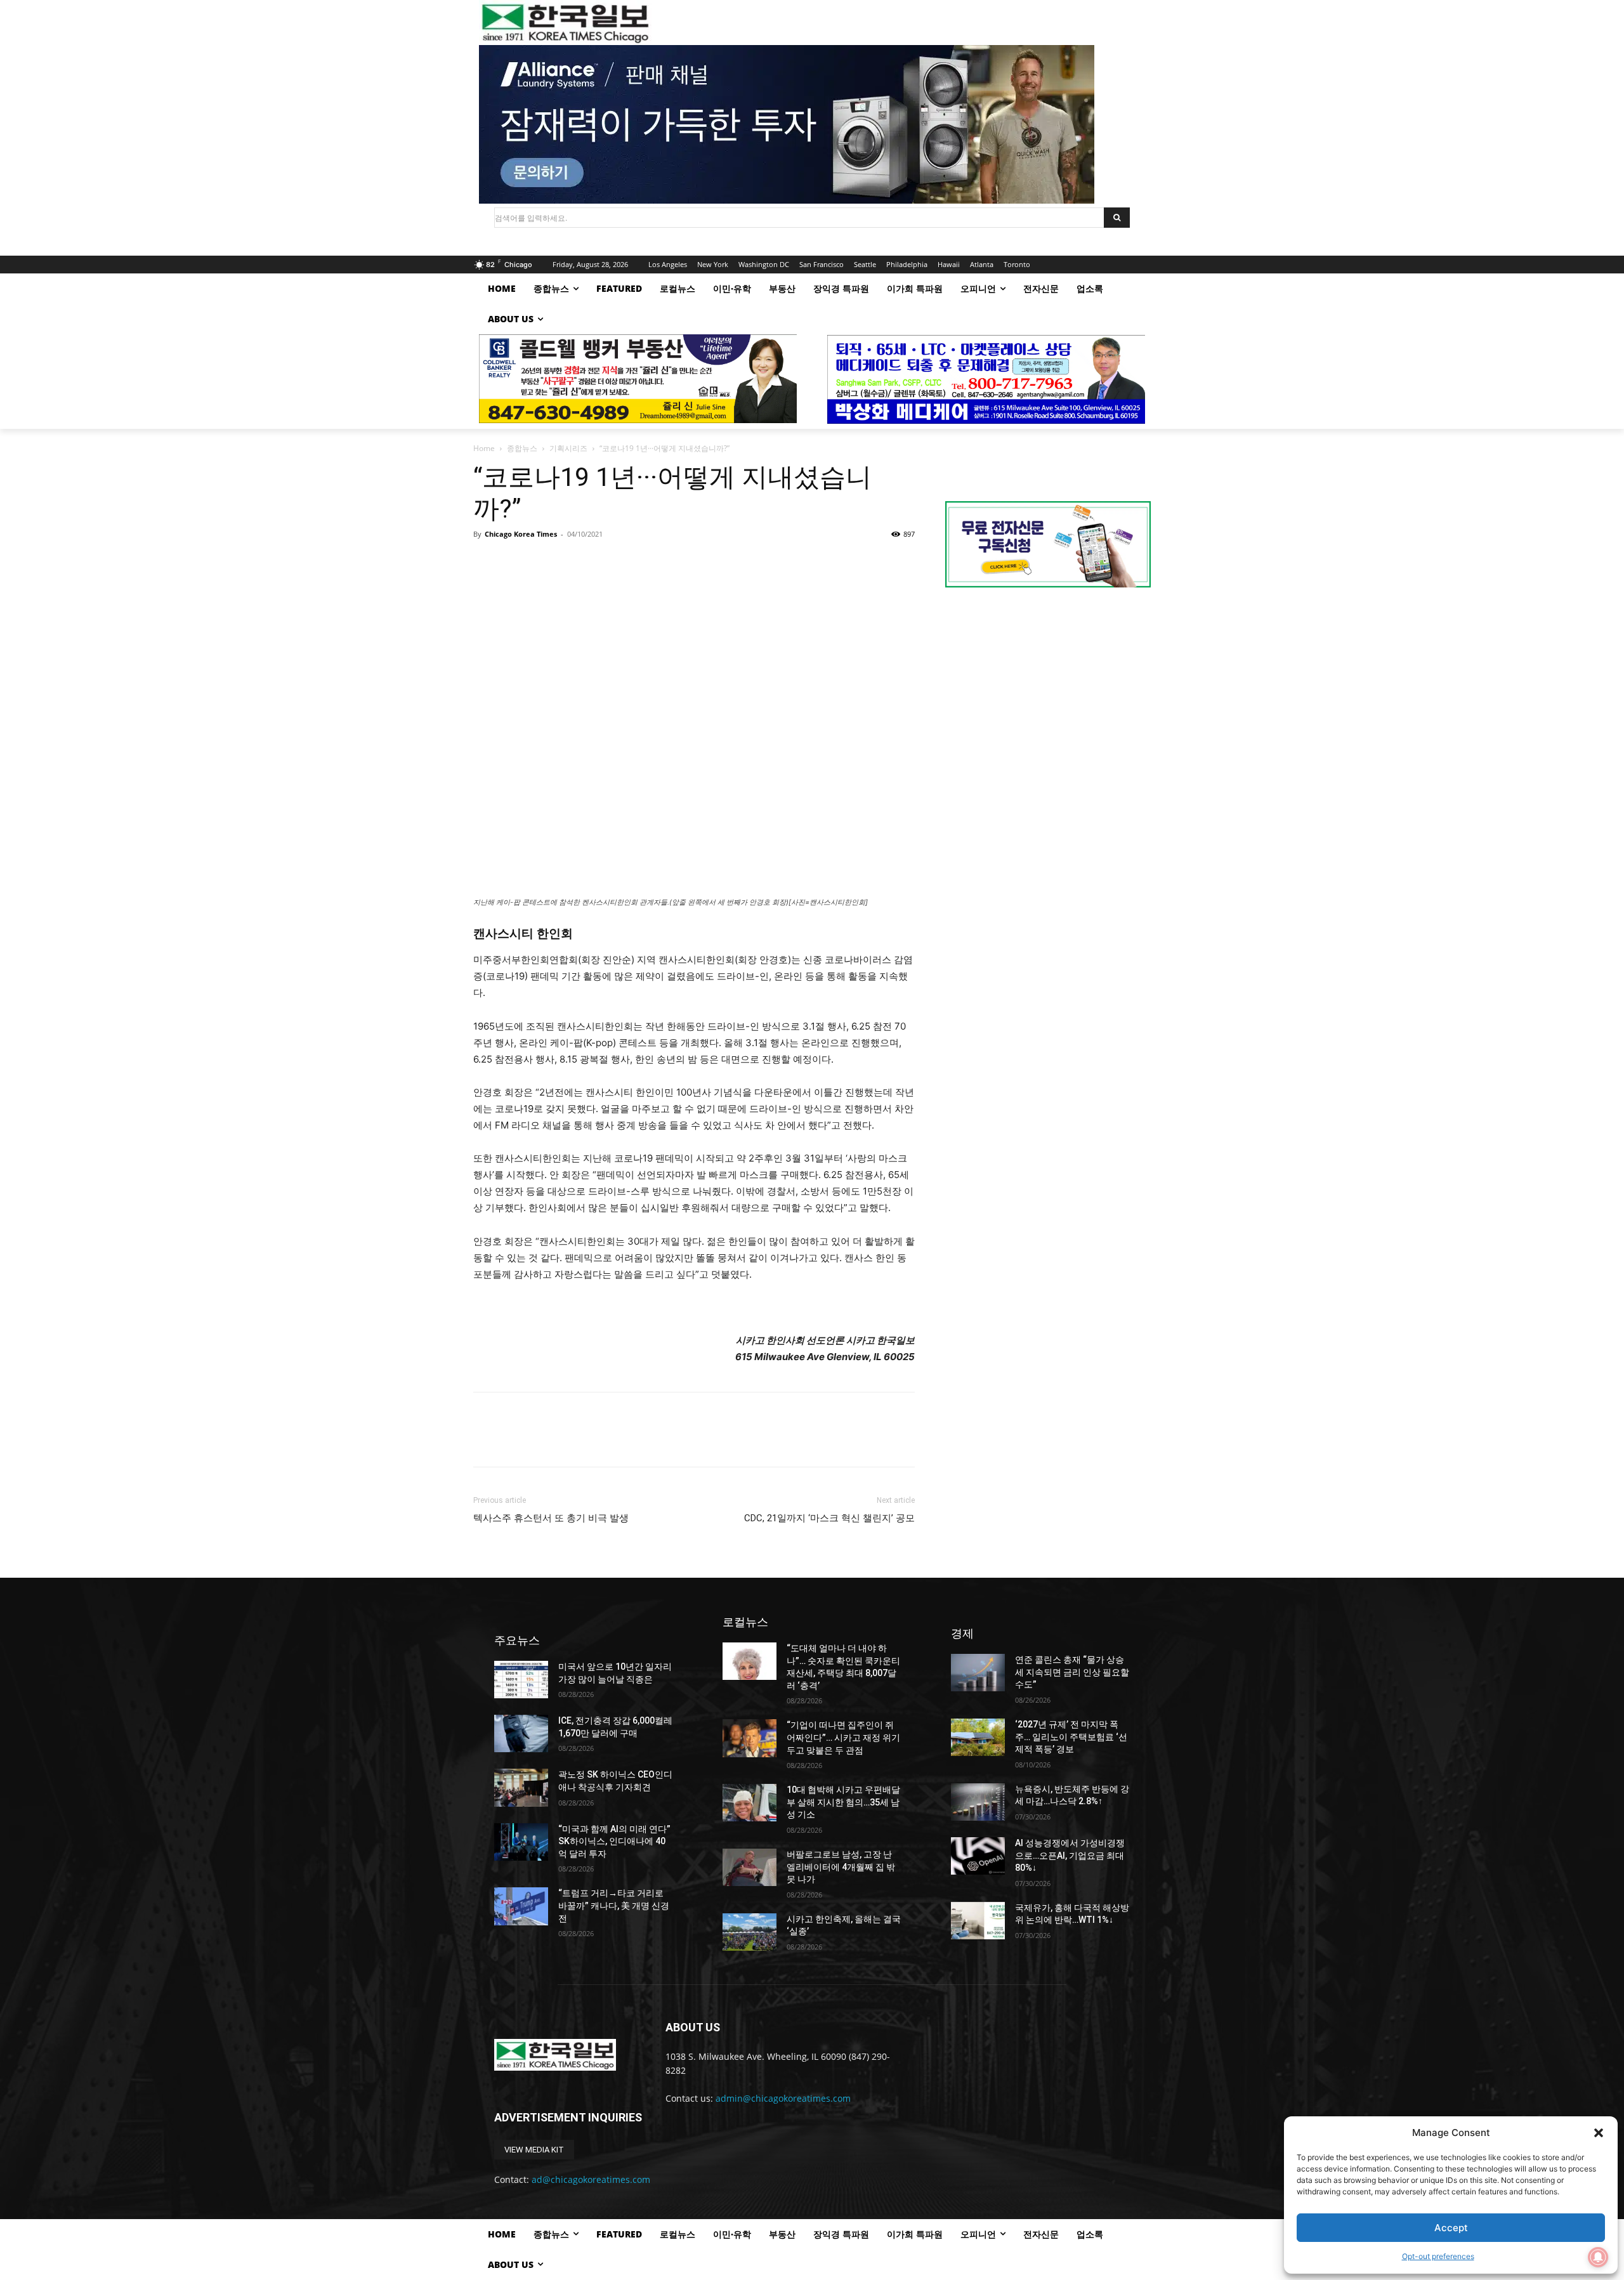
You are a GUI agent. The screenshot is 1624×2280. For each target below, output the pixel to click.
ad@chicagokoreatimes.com (591, 2179)
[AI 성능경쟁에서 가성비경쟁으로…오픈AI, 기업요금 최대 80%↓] (978, 1856)
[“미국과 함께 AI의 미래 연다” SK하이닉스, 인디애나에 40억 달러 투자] (521, 1842)
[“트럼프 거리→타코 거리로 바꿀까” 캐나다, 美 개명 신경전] (521, 1906)
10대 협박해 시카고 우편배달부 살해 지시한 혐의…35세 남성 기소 (843, 1802)
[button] (1599, 2133)
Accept (1451, 2228)
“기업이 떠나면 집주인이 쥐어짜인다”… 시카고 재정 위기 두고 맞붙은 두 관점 (843, 1737)
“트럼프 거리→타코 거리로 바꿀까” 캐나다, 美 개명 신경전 (614, 1905)
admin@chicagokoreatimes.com (783, 2098)
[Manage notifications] (1598, 2257)
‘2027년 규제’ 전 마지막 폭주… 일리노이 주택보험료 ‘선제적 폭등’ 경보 (1071, 1737)
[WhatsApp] (573, 563)
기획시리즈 (568, 448)
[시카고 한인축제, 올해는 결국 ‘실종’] (750, 1932)
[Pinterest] (544, 563)
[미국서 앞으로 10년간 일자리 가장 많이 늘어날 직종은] (521, 1680)
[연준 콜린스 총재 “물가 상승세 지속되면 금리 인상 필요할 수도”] (978, 1673)
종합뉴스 (522, 448)
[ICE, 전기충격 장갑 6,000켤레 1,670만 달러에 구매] (521, 1733)
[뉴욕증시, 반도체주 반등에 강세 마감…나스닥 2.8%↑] (978, 1802)
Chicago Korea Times (521, 534)
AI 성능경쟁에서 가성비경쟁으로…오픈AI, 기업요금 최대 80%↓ (1070, 1855)
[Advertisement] (1048, 704)
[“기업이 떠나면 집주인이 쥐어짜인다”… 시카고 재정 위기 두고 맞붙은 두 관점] (750, 1738)
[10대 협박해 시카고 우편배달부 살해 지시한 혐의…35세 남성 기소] (750, 1803)
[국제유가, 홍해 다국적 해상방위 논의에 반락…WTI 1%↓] (978, 1921)
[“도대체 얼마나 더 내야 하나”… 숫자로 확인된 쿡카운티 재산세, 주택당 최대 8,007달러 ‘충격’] (750, 1661)
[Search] (1117, 218)
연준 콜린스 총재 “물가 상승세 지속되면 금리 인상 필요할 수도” (1072, 1672)
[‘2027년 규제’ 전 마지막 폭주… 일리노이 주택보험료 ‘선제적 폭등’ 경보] (978, 1737)
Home (484, 448)
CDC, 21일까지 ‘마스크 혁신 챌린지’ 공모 (829, 1518)
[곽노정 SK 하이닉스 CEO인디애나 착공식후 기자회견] (521, 1787)
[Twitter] (515, 563)
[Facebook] (486, 563)
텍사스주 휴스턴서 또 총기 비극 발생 (551, 1518)
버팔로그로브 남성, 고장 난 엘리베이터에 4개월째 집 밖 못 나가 (841, 1867)
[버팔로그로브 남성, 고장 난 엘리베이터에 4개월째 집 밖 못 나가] (750, 1867)
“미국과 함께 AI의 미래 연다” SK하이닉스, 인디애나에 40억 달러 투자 (614, 1841)
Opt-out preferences (1438, 2256)
